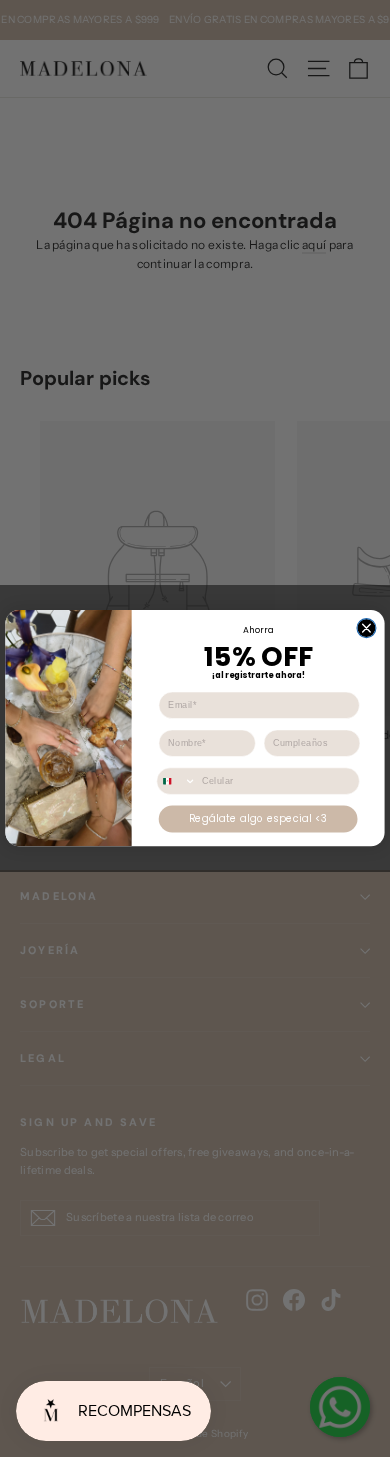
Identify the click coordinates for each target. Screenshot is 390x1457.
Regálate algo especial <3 (258, 820)
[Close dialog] (366, 628)
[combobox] (176, 782)
